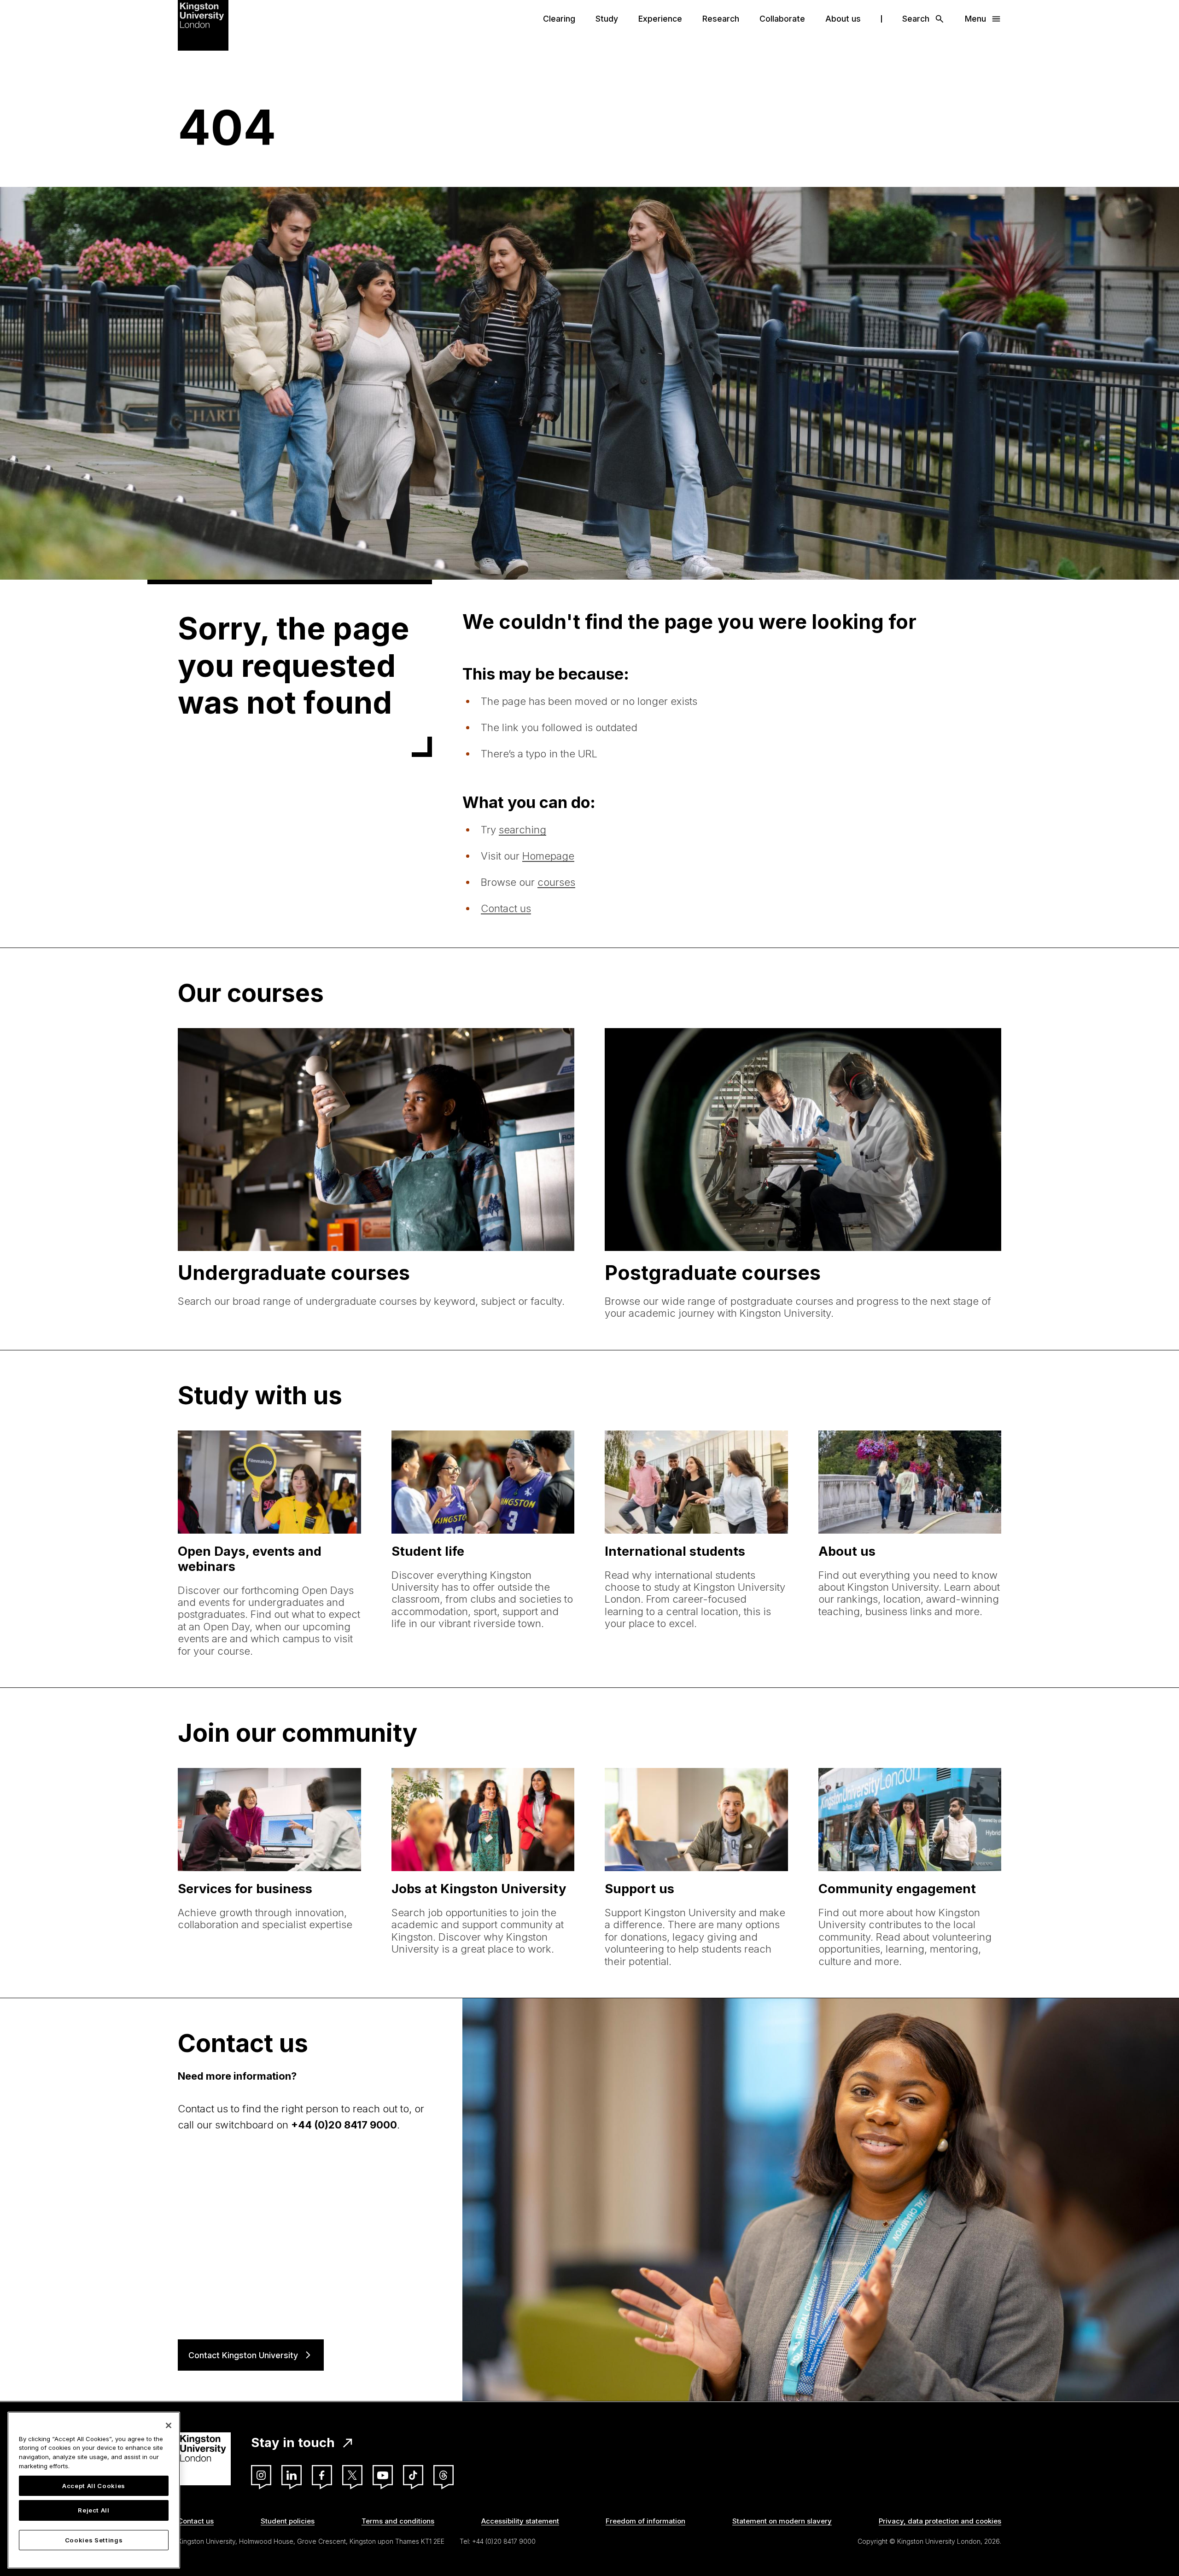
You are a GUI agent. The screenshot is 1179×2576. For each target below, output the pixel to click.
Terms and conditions (398, 2521)
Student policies (288, 2521)
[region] (94, 2490)
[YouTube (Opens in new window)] (383, 2475)
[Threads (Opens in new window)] (444, 2475)
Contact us (506, 908)
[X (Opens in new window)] (352, 2475)
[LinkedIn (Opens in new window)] (292, 2475)
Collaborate (782, 19)
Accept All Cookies (94, 2486)
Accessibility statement (520, 2521)
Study (607, 19)
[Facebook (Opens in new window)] (322, 2475)
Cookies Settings (94, 2540)
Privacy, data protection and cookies (940, 2521)
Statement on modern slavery (782, 2521)
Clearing (559, 19)
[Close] (169, 2425)
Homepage (548, 856)
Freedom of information (645, 2521)
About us (843, 19)
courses (556, 882)
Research (721, 19)
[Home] (203, 24)
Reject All (94, 2511)
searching (522, 830)
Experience (660, 19)
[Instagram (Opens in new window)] (261, 2475)
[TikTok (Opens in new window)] (413, 2475)
